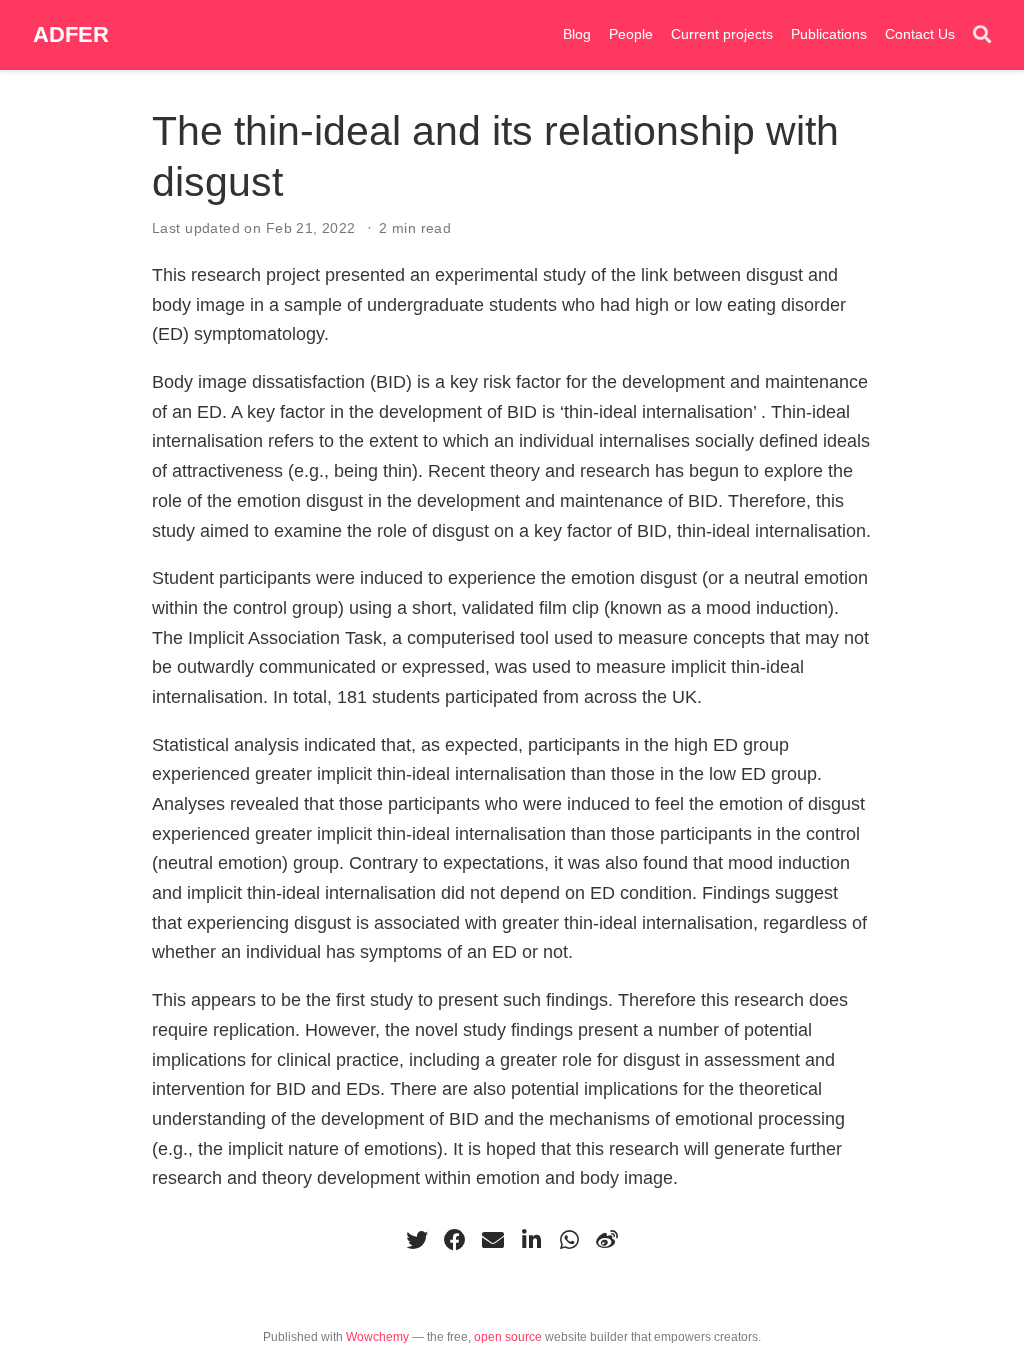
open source (508, 1337)
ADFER (71, 34)
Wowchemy (377, 1337)
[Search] (982, 35)
